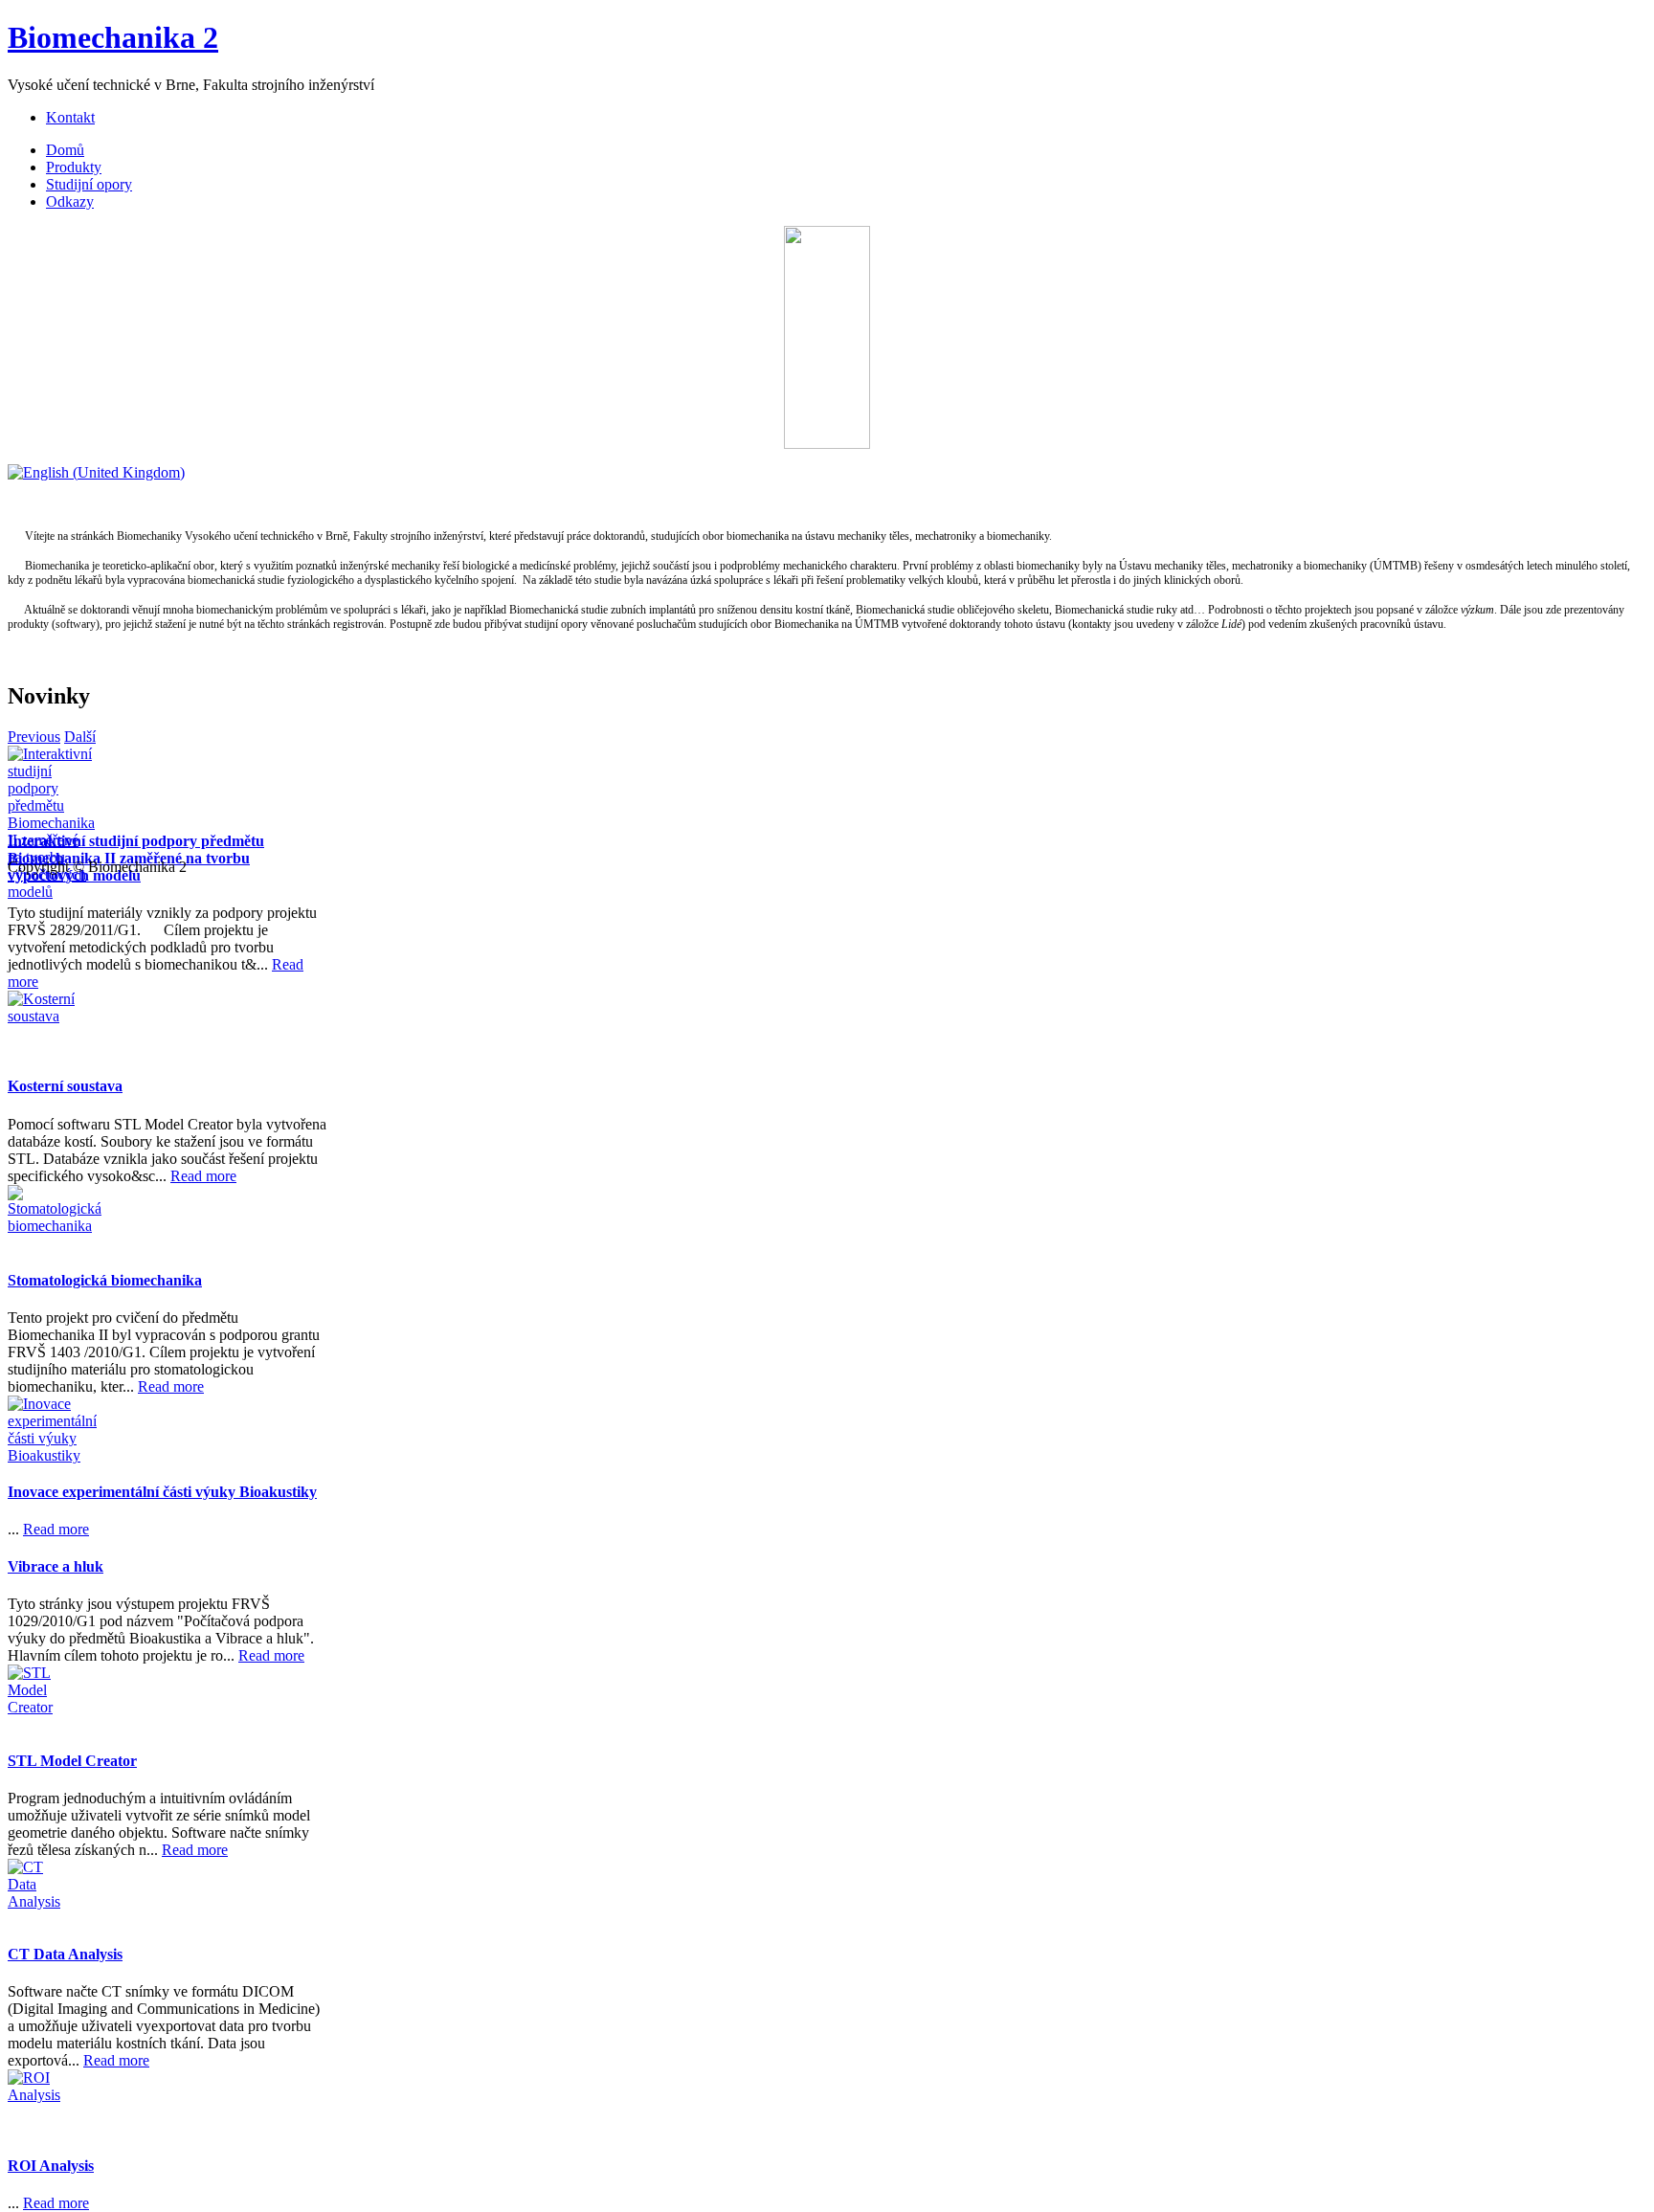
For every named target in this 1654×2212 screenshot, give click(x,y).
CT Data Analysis (65, 1954)
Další (80, 737)
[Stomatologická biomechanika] (41, 1218)
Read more (203, 1176)
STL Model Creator (72, 1761)
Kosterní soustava (65, 1086)
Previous (34, 737)
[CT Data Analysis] (41, 1892)
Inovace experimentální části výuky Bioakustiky (162, 1492)
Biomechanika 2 (113, 37)
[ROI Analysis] (41, 2103)
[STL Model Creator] (41, 1698)
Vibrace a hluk (56, 1566)
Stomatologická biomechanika (105, 1280)
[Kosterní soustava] (41, 1024)
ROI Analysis (51, 2166)
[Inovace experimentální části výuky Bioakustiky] (41, 1429)
